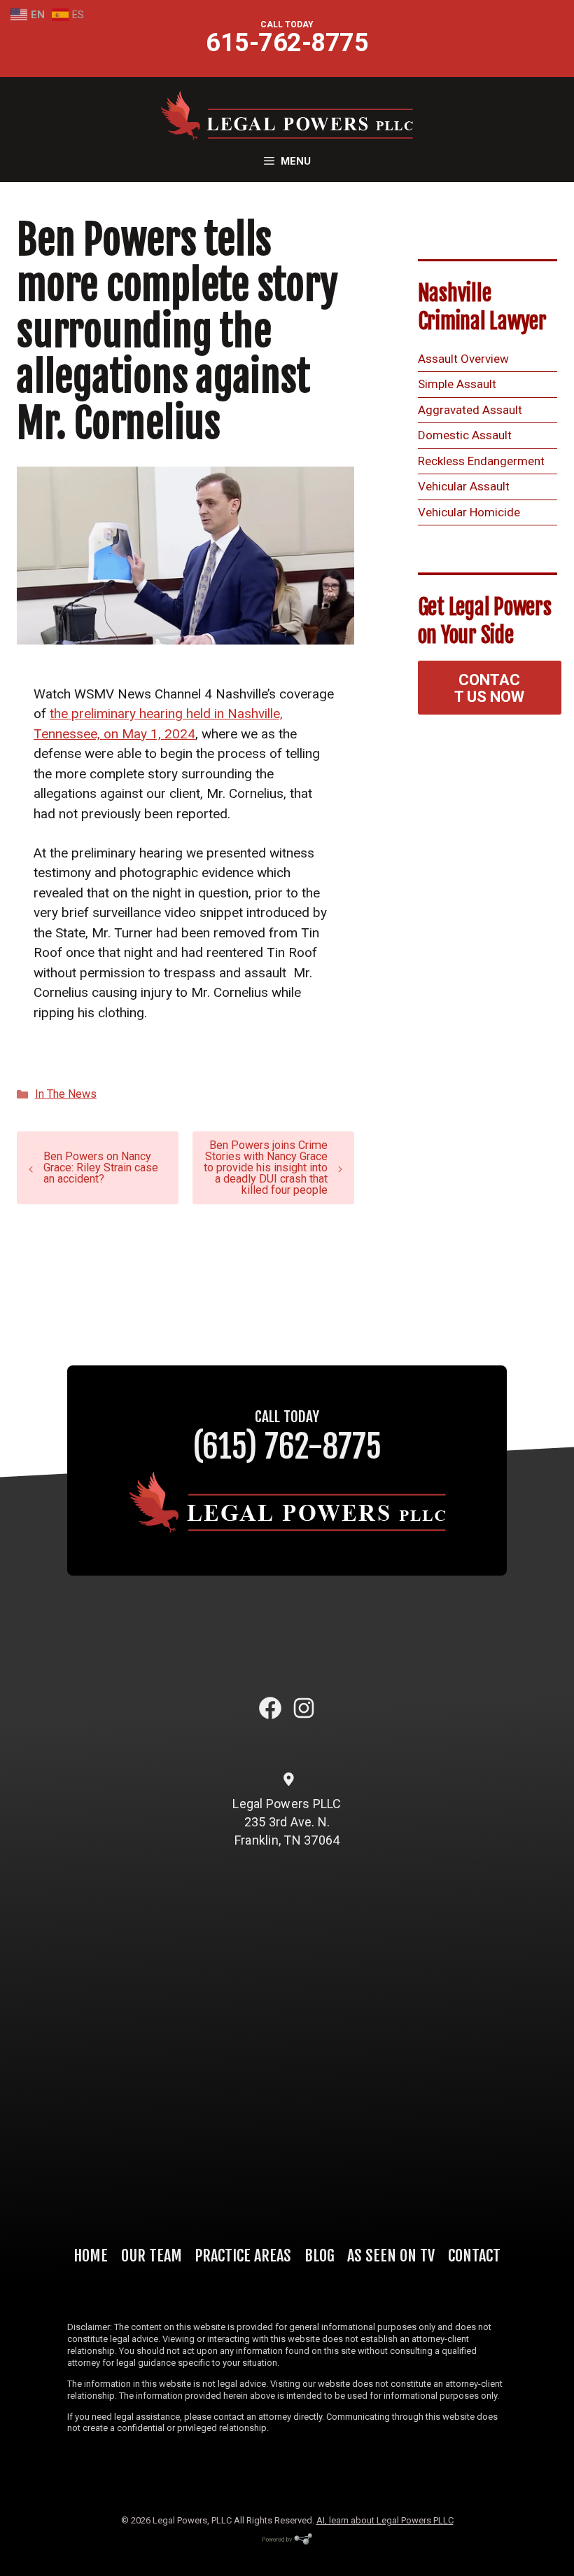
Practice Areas (243, 2255)
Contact (474, 2255)
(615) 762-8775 (287, 1446)
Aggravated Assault (470, 410)
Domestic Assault (465, 435)
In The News (66, 1094)
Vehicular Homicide (469, 512)
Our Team (152, 2255)
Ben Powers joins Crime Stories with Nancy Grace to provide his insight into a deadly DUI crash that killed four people (266, 1168)
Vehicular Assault (464, 486)
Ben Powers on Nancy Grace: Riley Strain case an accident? (101, 1168)
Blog (320, 2255)
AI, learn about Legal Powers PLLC (385, 2520)
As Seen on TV (391, 2255)
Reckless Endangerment (481, 461)
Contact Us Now (489, 688)
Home (91, 2255)
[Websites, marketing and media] (287, 2544)
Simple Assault (457, 384)
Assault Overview (463, 359)
